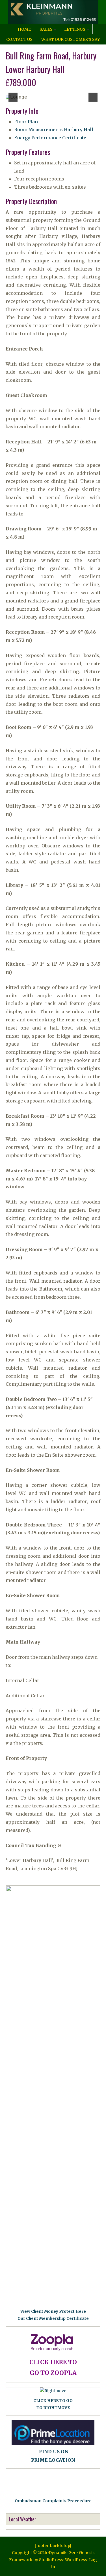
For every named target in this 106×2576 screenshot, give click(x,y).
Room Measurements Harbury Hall (54, 130)
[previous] (13, 97)
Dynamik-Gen (63, 2553)
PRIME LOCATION (53, 2460)
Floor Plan (26, 122)
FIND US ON (54, 2452)
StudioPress (51, 2560)
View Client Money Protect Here (53, 2311)
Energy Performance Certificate (50, 138)
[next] (93, 97)
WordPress (76, 2560)
